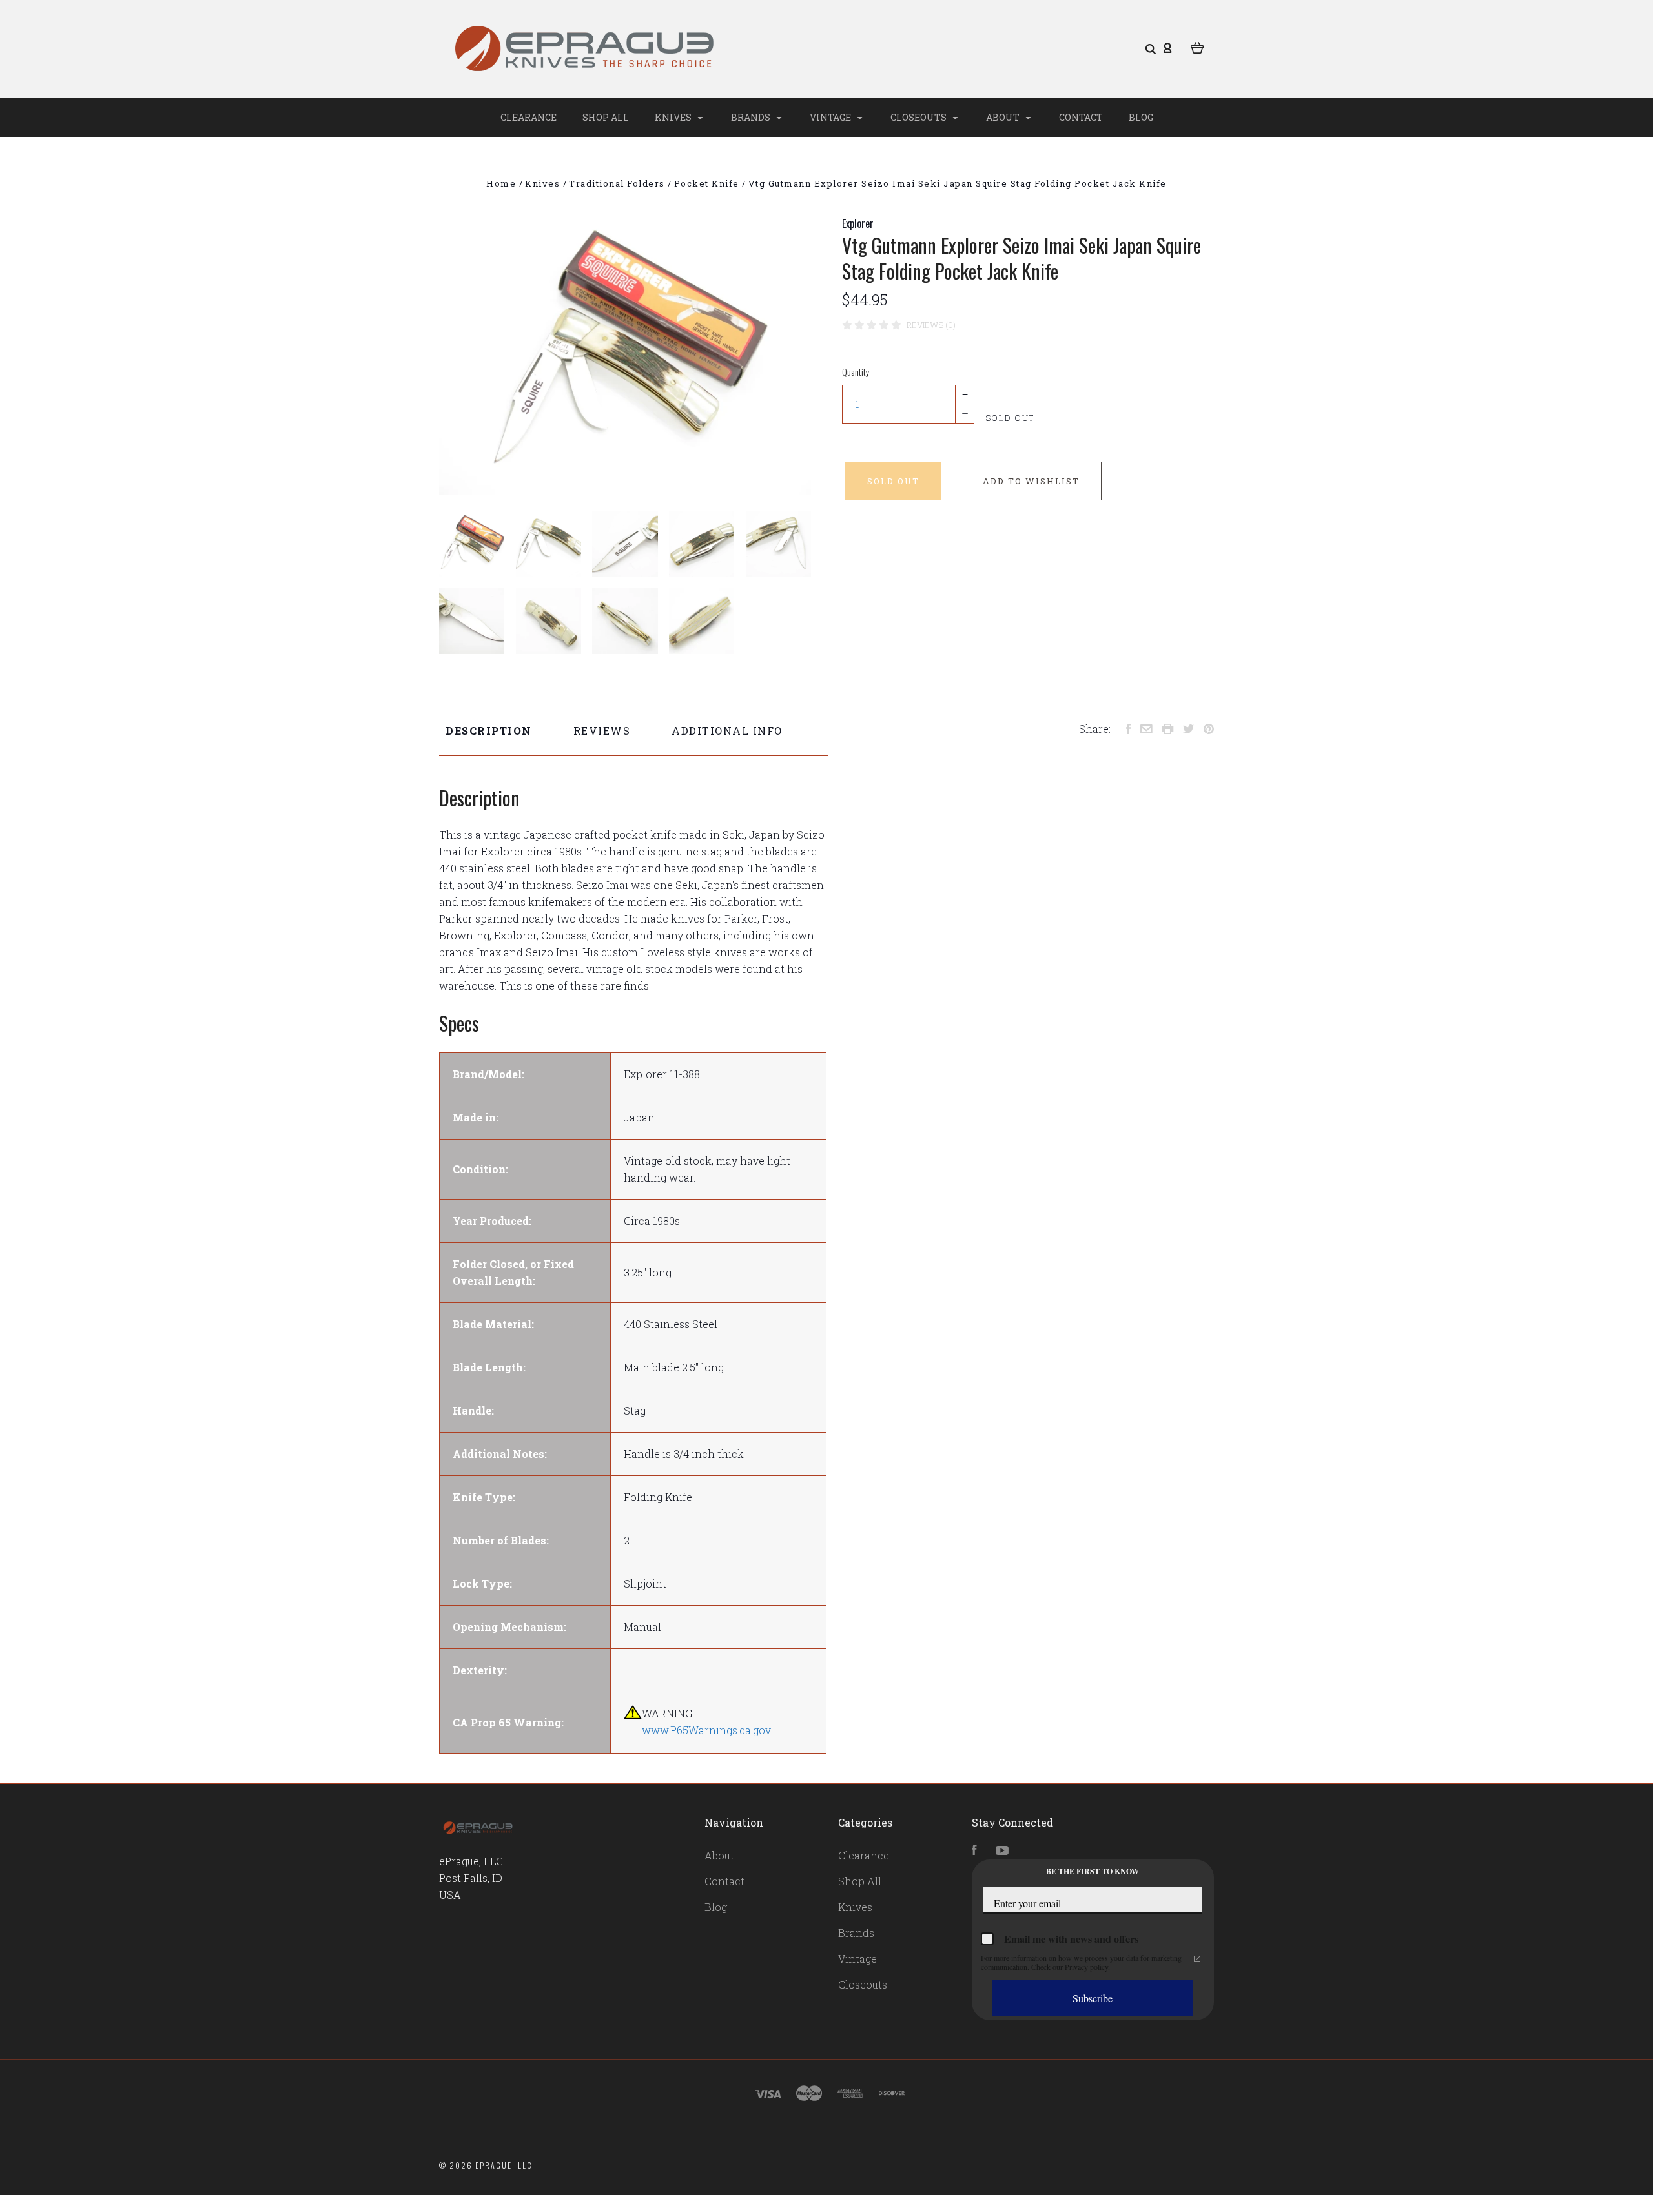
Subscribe (1093, 1998)
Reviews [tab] (602, 731)
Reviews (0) (931, 325)
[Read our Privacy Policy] (1197, 1959)
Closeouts (919, 117)
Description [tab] (489, 731)
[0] (1197, 46)
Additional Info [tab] (727, 731)
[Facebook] (974, 1851)
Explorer (858, 223)
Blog (1141, 117)
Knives (674, 117)
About (1004, 117)
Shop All (606, 117)
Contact (1081, 117)
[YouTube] (1002, 1851)
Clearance (529, 117)
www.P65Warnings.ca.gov (706, 1730)
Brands (752, 117)
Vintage (831, 117)
